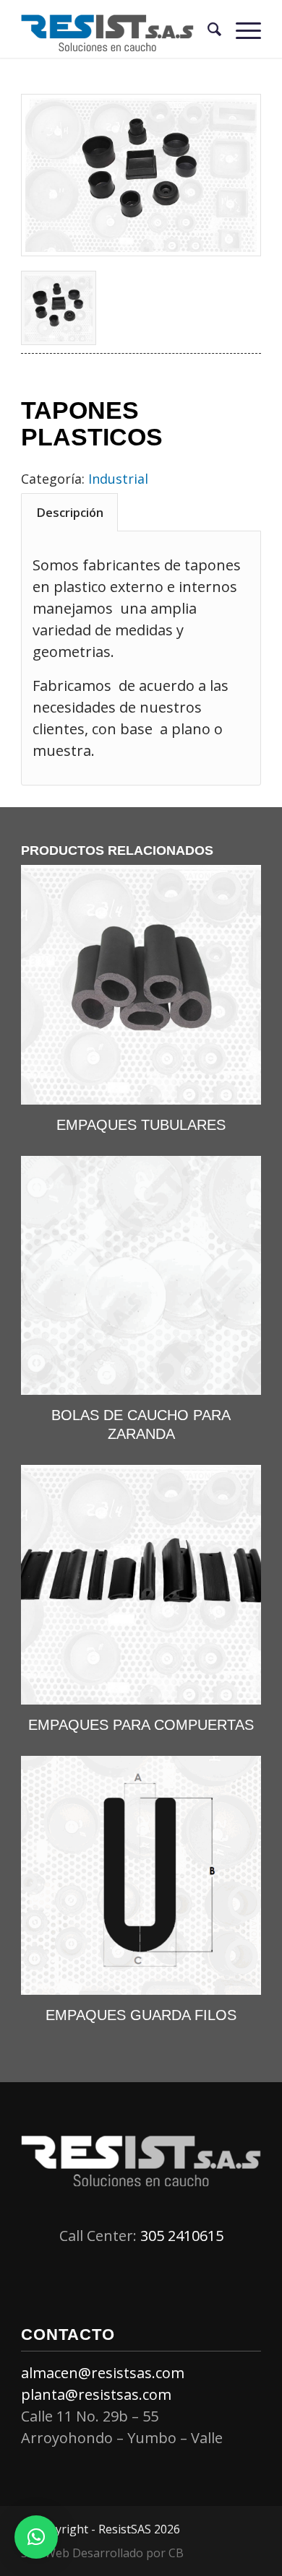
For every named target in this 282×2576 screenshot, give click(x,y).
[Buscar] (207, 29)
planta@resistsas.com (96, 2394)
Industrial (118, 479)
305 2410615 (182, 2236)
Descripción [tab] (70, 512)
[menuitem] (207, 29)
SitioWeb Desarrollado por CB (102, 2553)
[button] (36, 2537)
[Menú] (241, 29)
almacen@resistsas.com (103, 2373)
